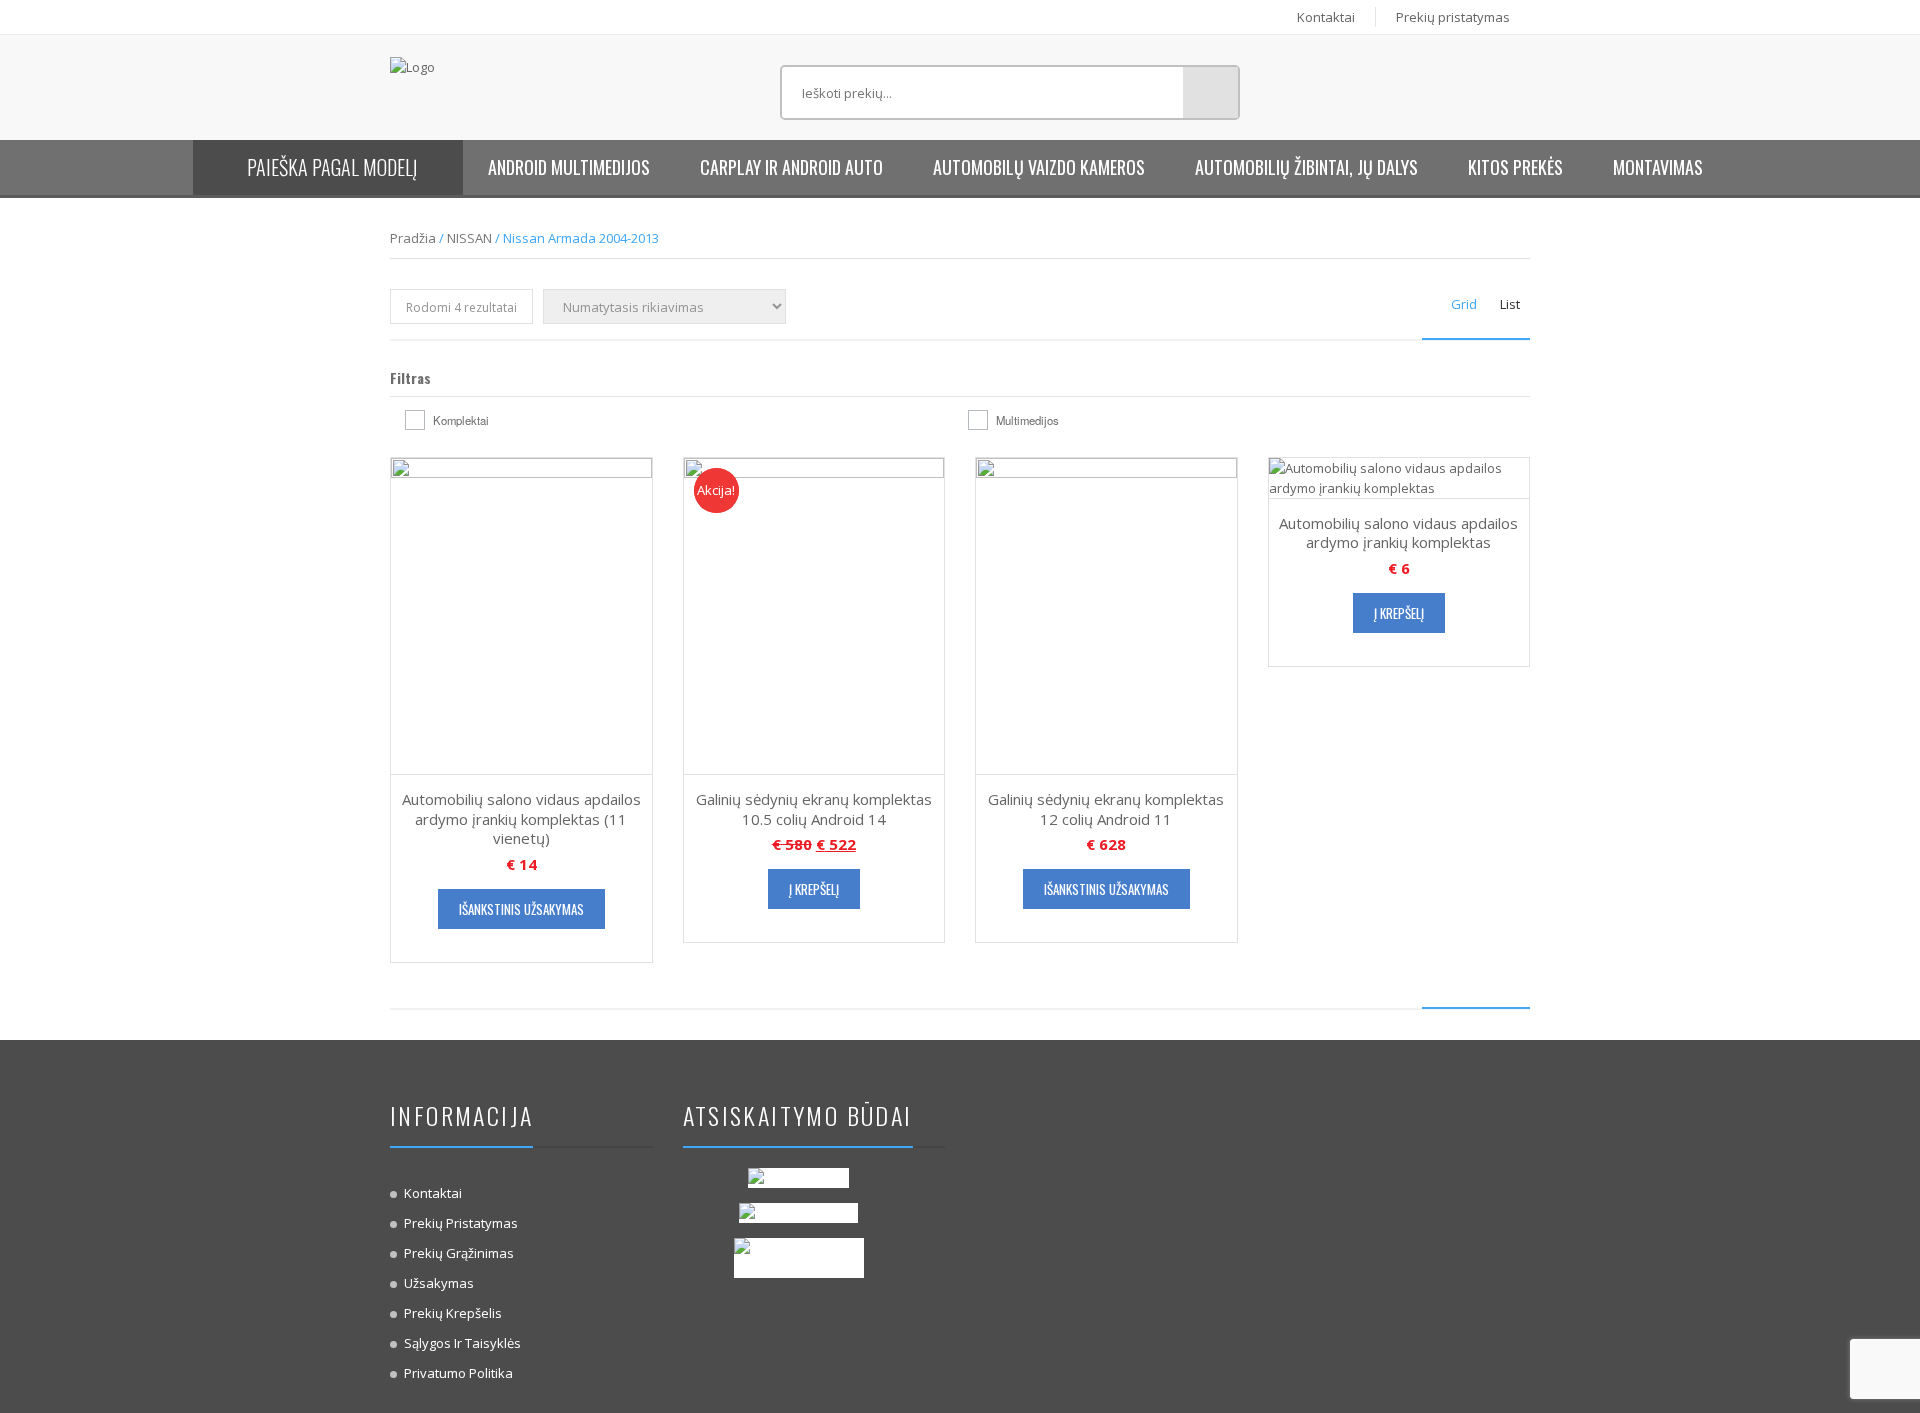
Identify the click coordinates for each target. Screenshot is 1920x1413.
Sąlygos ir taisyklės (462, 1343)
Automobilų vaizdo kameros (1039, 167)
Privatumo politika (458, 1373)
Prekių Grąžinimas (459, 1253)
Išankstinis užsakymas (521, 909)
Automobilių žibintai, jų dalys (1306, 167)
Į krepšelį (814, 889)
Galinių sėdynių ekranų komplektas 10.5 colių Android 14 (814, 809)
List (1510, 304)
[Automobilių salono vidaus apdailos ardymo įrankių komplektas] (1399, 476)
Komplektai (461, 420)
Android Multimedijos (569, 167)
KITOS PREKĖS (1515, 167)
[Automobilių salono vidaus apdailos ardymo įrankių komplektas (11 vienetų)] (521, 615)
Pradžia (413, 238)
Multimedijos (1027, 420)
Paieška (1210, 92)
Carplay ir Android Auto (791, 167)
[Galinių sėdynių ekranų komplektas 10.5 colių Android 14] (814, 615)
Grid (1464, 304)
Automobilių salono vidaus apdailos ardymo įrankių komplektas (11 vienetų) (521, 818)
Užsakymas (439, 1283)
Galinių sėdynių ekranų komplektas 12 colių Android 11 (1106, 809)
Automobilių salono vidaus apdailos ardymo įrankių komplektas (1398, 533)
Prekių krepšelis (453, 1313)
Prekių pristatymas (1453, 17)
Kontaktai (1326, 17)
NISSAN (469, 238)
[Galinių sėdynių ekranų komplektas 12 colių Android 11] (1106, 615)
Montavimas (1658, 167)
